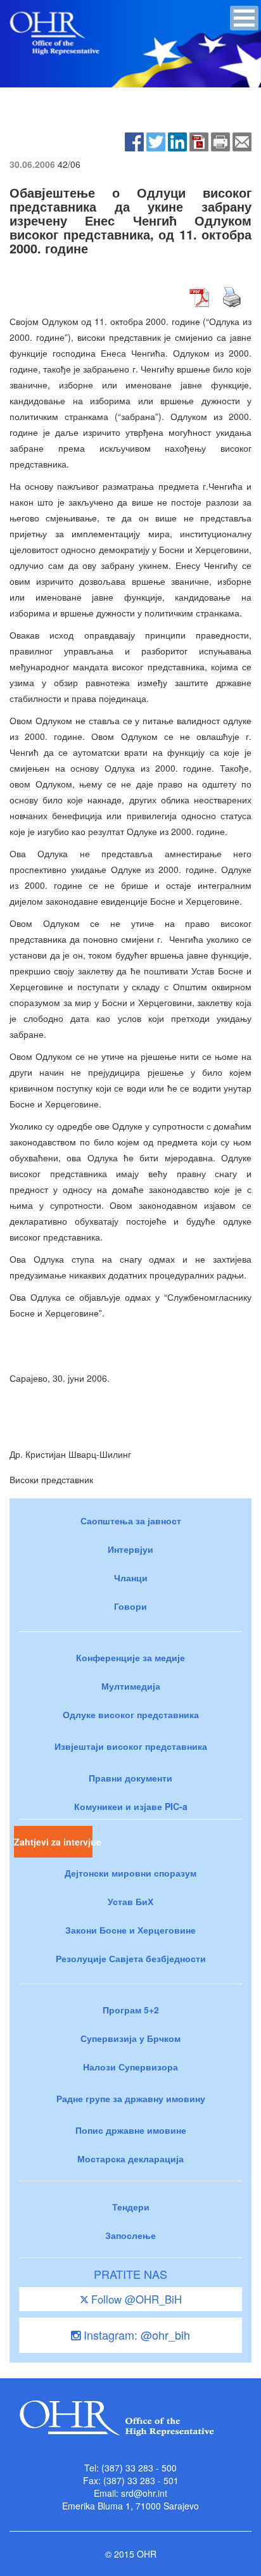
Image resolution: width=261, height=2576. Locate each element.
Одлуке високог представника (131, 1714)
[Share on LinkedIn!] (177, 141)
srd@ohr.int (144, 2493)
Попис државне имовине (131, 2130)
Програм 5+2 (131, 2010)
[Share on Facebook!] (134, 141)
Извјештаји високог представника (131, 1746)
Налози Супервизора (130, 2067)
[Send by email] (242, 141)
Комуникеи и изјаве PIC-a (131, 1806)
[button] (244, 18)
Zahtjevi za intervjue (53, 1842)
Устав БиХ (130, 1901)
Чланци (131, 1578)
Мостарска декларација (130, 2158)
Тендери (131, 2207)
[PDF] (199, 141)
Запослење (130, 2235)
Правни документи (130, 1778)
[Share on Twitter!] (156, 141)
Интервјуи (130, 1549)
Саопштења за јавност (131, 1521)
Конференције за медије (130, 1657)
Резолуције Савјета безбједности (131, 1958)
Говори (130, 1606)
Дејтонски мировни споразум (130, 1873)
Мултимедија (131, 1686)
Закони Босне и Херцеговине (130, 1930)
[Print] (220, 141)
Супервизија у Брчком (130, 2038)
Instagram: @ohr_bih (135, 2335)
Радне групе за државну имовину (131, 2098)
